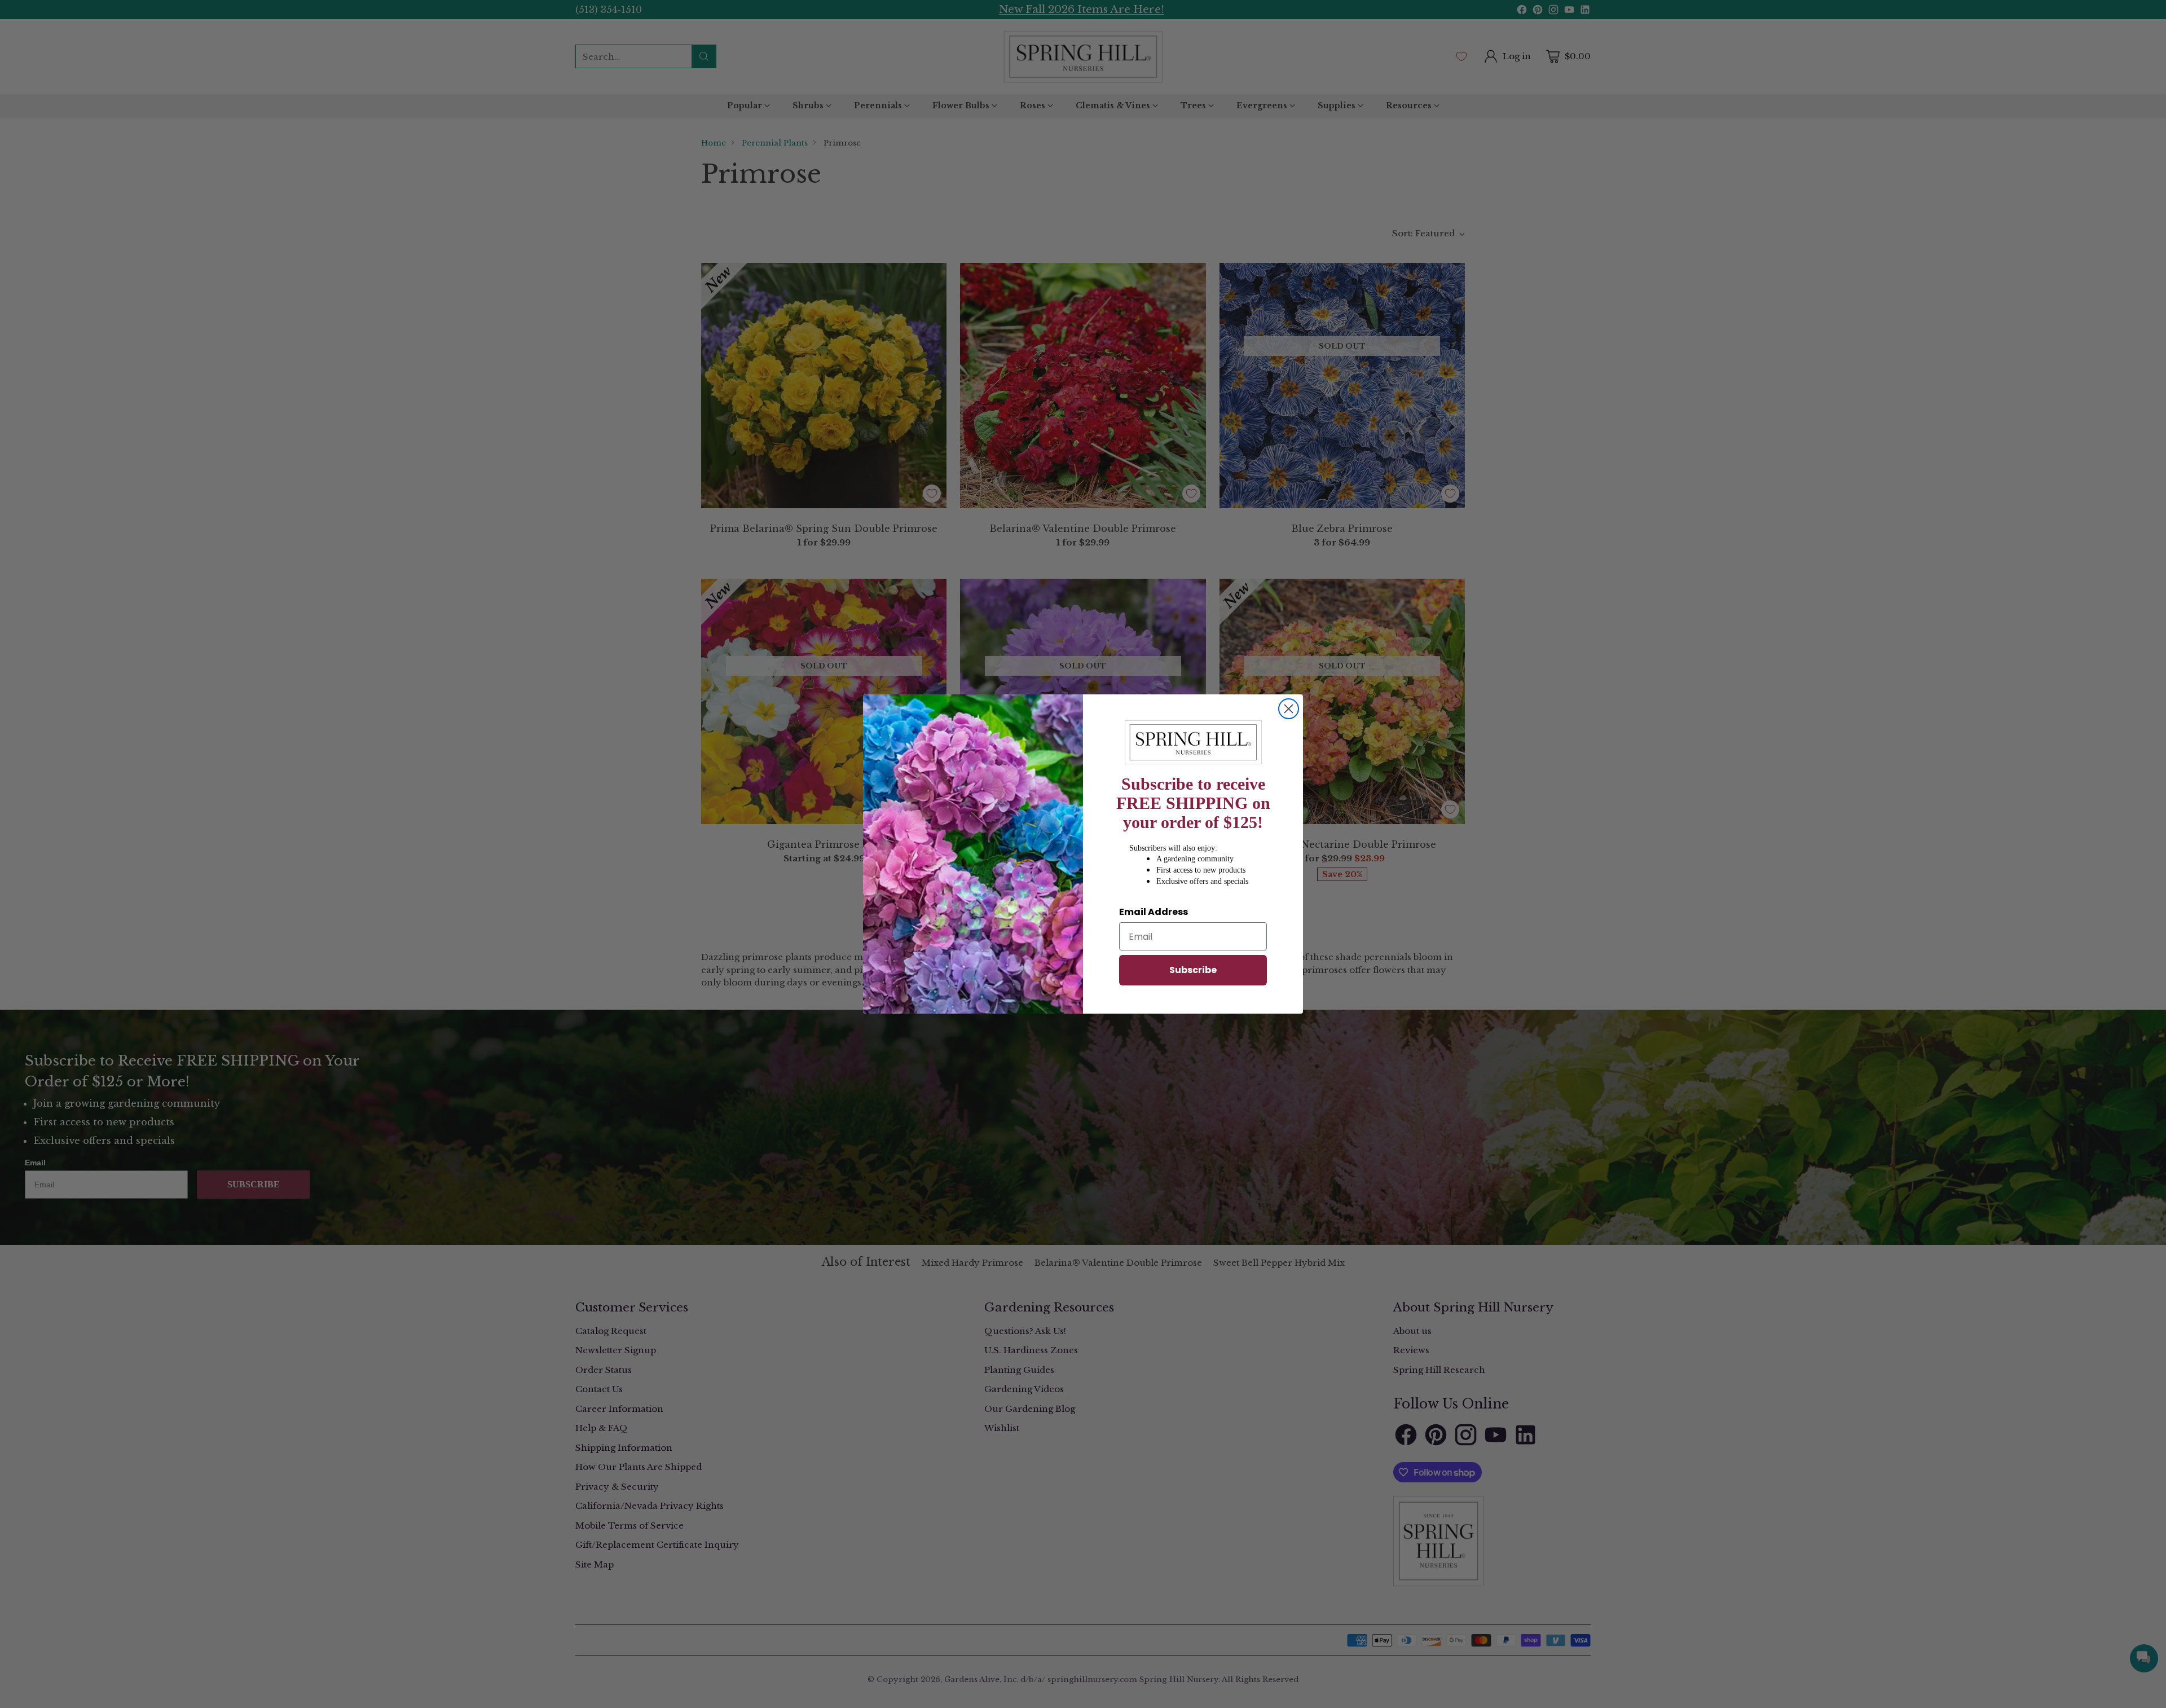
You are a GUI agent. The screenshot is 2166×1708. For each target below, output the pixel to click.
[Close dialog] (1289, 709)
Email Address (1154, 912)
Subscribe (1193, 970)
